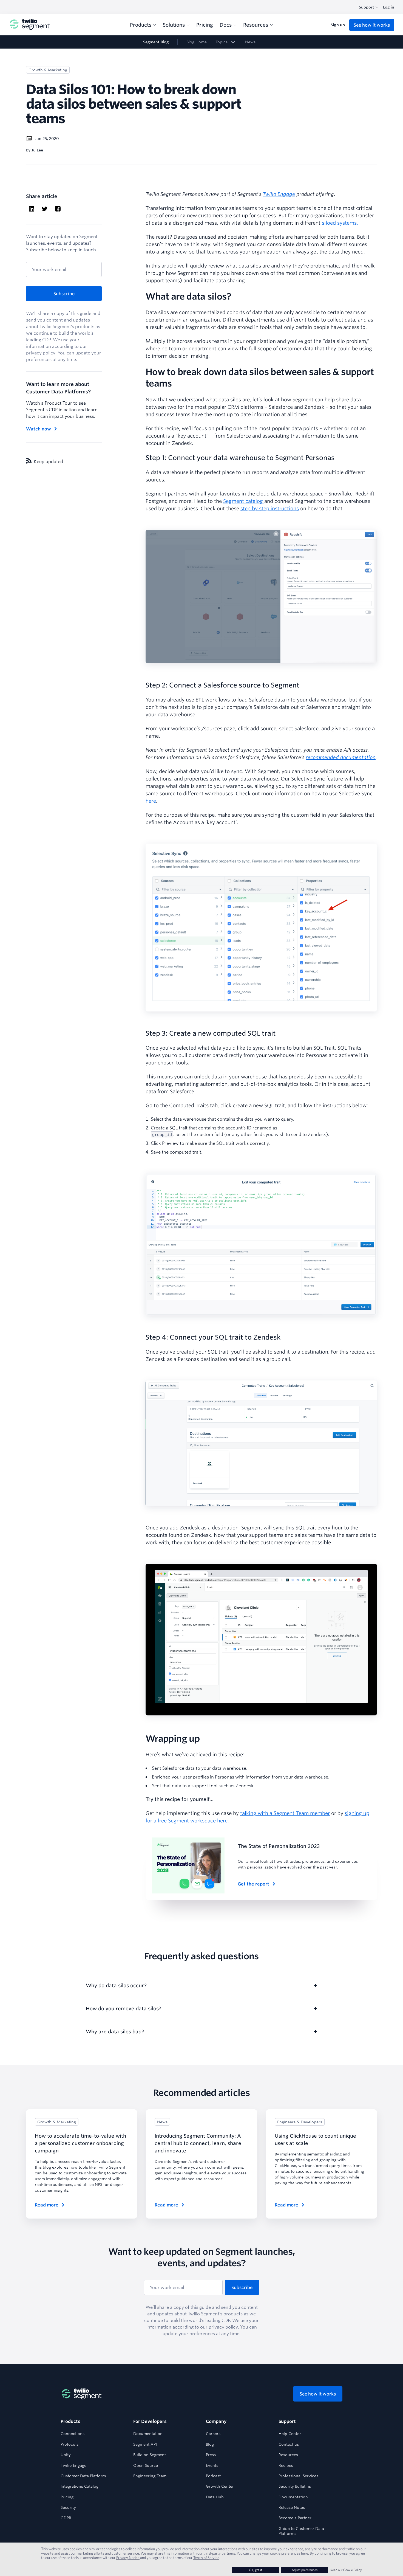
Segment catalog (244, 501)
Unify (66, 2455)
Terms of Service (206, 2558)
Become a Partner (295, 2518)
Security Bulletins (295, 2486)
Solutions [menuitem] (174, 25)
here (151, 801)
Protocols (69, 2444)
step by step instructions (270, 508)
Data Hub (215, 2497)
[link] (226, 42)
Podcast (213, 2476)
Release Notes (292, 2507)
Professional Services (298, 2476)
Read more (47, 2205)
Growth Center (220, 2486)
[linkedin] (32, 209)
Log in (389, 7)
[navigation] (201, 42)
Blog (210, 2444)
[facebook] (58, 209)
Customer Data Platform (83, 2476)
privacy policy (41, 353)
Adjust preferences (305, 2570)
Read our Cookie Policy (346, 2570)
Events (212, 2465)
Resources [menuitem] (256, 25)
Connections (73, 2434)
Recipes (286, 2465)
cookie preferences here (289, 2553)
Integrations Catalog (80, 2486)
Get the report (253, 1884)
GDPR (66, 2518)
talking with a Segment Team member (285, 1813)
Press (211, 2455)
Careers (213, 2434)
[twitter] (45, 209)
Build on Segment (150, 2455)
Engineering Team (150, 2476)
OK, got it (256, 2570)
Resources (288, 2455)
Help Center (290, 2434)
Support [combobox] (367, 7)
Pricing (67, 2497)
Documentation (148, 2434)
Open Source (146, 2465)
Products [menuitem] (141, 25)
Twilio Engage (73, 2465)
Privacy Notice (128, 2558)
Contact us (289, 2444)
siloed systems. (340, 223)
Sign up (338, 25)
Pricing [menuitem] (205, 25)
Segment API (145, 2444)
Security (68, 2507)
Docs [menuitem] (226, 25)
